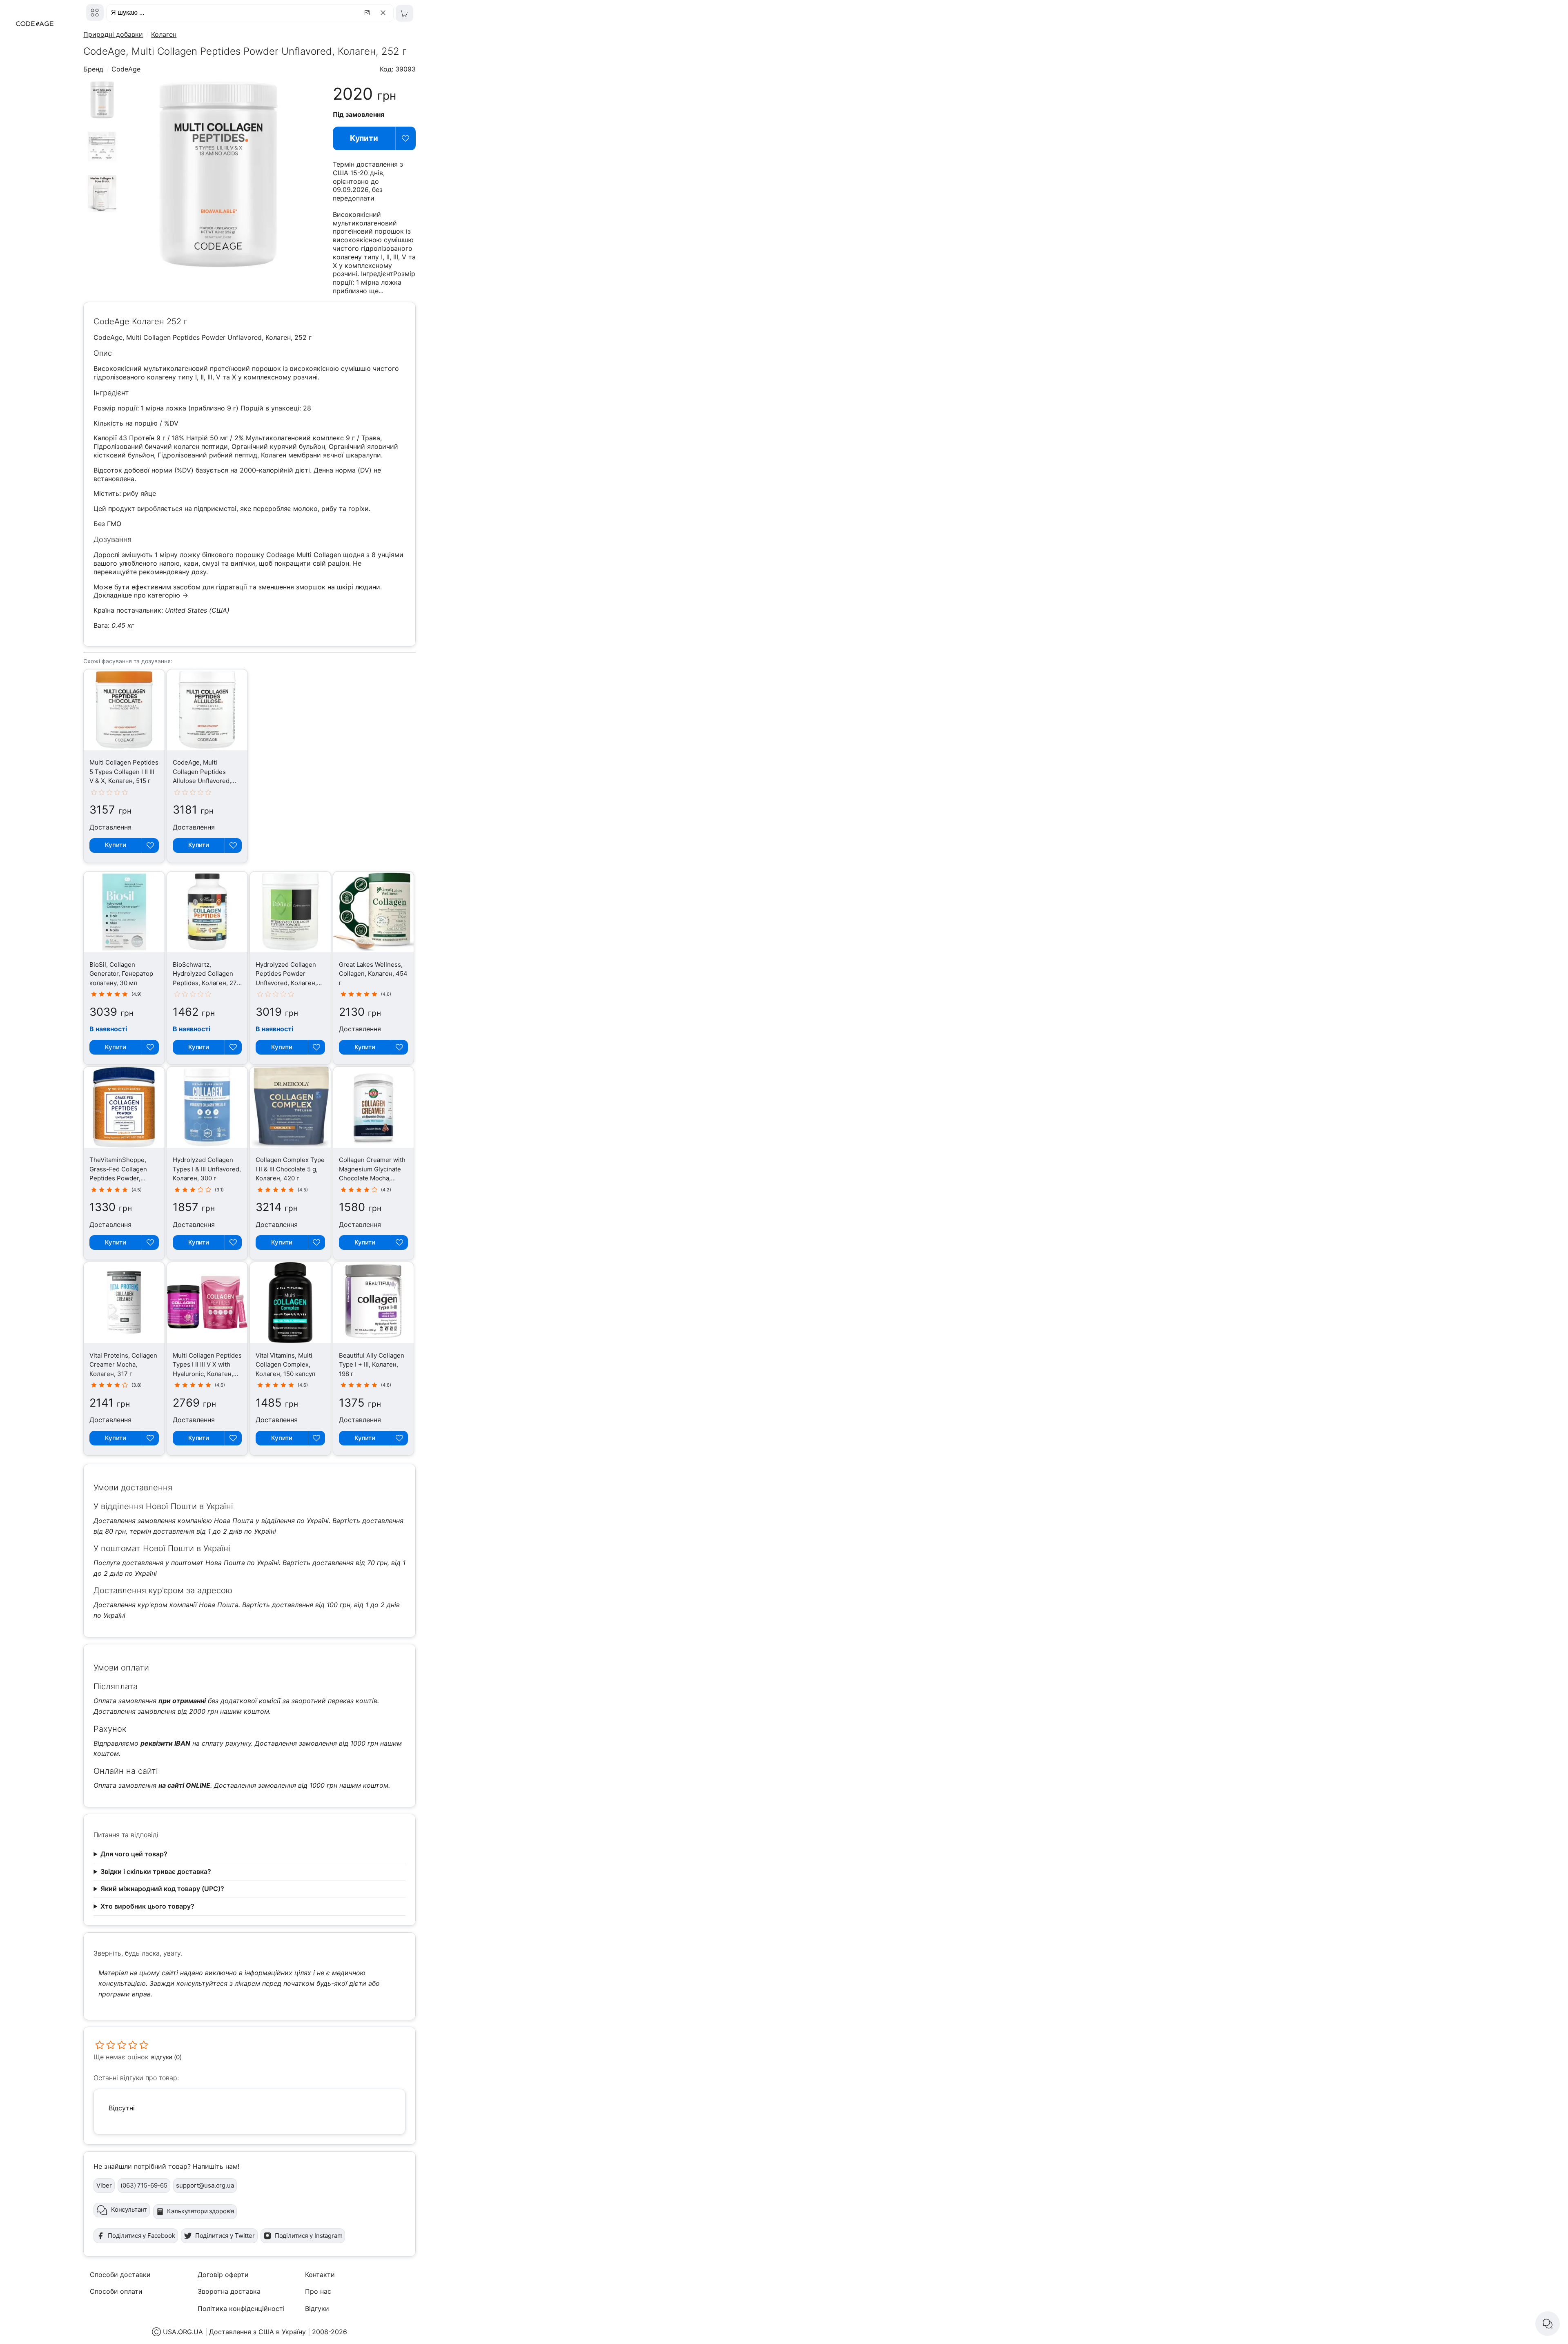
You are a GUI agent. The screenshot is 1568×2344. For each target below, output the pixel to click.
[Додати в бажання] (406, 138)
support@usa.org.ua (205, 2185)
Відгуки (317, 2308)
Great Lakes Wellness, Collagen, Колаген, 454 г (373, 974)
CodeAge (126, 69)
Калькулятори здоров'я (200, 2211)
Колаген (164, 34)
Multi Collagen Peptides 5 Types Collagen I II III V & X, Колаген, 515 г (124, 772)
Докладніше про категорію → (141, 595)
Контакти (320, 2275)
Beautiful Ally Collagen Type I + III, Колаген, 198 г (372, 1365)
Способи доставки (120, 2275)
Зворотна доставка (229, 2291)
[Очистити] (384, 13)
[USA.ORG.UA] (95, 12)
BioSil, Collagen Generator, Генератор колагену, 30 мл (121, 974)
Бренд (93, 69)
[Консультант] (1548, 2324)
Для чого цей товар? (134, 1854)
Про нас (318, 2291)
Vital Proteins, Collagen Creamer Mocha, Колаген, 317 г (123, 1365)
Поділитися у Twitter (225, 2236)
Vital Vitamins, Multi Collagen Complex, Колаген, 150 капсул (285, 1365)
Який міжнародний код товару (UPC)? (162, 1889)
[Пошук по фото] (368, 13)
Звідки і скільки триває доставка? (156, 1871)
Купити (364, 138)
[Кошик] (404, 13)
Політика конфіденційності (241, 2308)
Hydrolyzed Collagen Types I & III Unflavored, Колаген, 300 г (207, 1169)
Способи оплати (116, 2291)
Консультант (129, 2209)
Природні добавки (113, 34)
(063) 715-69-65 (144, 2185)
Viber (104, 2185)
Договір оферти (223, 2275)
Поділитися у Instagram (309, 2236)
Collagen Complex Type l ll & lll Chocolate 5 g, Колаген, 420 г (290, 1169)
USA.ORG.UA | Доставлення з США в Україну (234, 2332)
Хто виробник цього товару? (147, 1906)
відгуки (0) (166, 2057)
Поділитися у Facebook (141, 2236)
